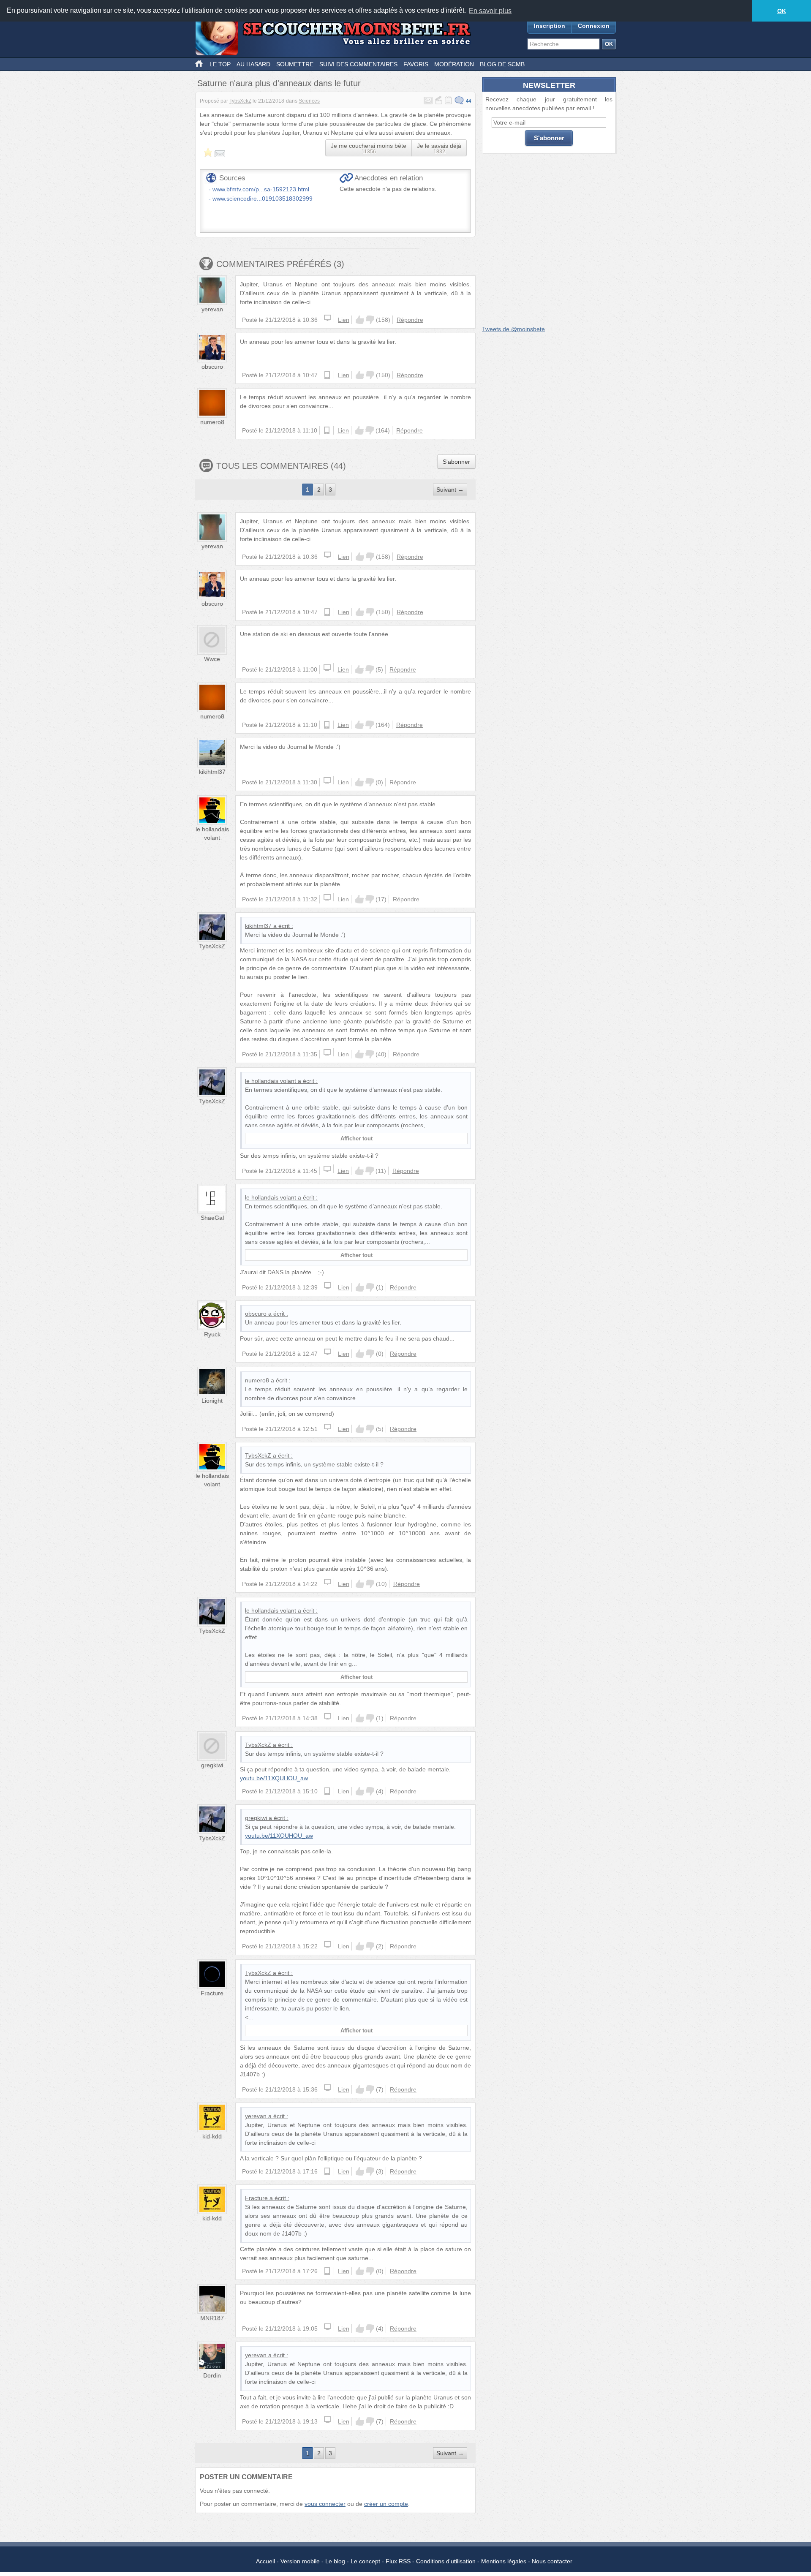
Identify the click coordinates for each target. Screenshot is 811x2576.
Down (370, 320)
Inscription (550, 26)
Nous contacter (552, 2561)
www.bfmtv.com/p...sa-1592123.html (261, 189)
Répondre (410, 320)
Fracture (212, 1993)
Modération (454, 64)
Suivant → (450, 490)
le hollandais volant (271, 1081)
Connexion (594, 26)
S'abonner (456, 462)
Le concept (365, 2561)
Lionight (212, 1401)
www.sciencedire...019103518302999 (263, 199)
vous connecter (325, 2504)
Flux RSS (398, 2561)
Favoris (416, 64)
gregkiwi (212, 1765)
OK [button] (782, 11)
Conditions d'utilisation (446, 2561)
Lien (344, 320)
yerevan (212, 309)
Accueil (265, 2561)
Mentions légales (504, 2561)
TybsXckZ (240, 101)
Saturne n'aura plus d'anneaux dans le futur (279, 83)
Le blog (335, 2561)
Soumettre (295, 64)
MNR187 (212, 2318)
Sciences (309, 101)
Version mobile (300, 2561)
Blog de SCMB (502, 64)
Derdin (212, 2375)
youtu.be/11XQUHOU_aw (274, 1778)
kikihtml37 (212, 772)
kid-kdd (212, 2136)
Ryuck (212, 1334)
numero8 (212, 422)
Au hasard (253, 64)
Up (360, 320)
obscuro (212, 367)
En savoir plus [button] (490, 11)
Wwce (212, 659)
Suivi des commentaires (358, 64)
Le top (220, 64)
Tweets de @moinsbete (513, 329)
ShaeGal (212, 1218)
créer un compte (386, 2504)
